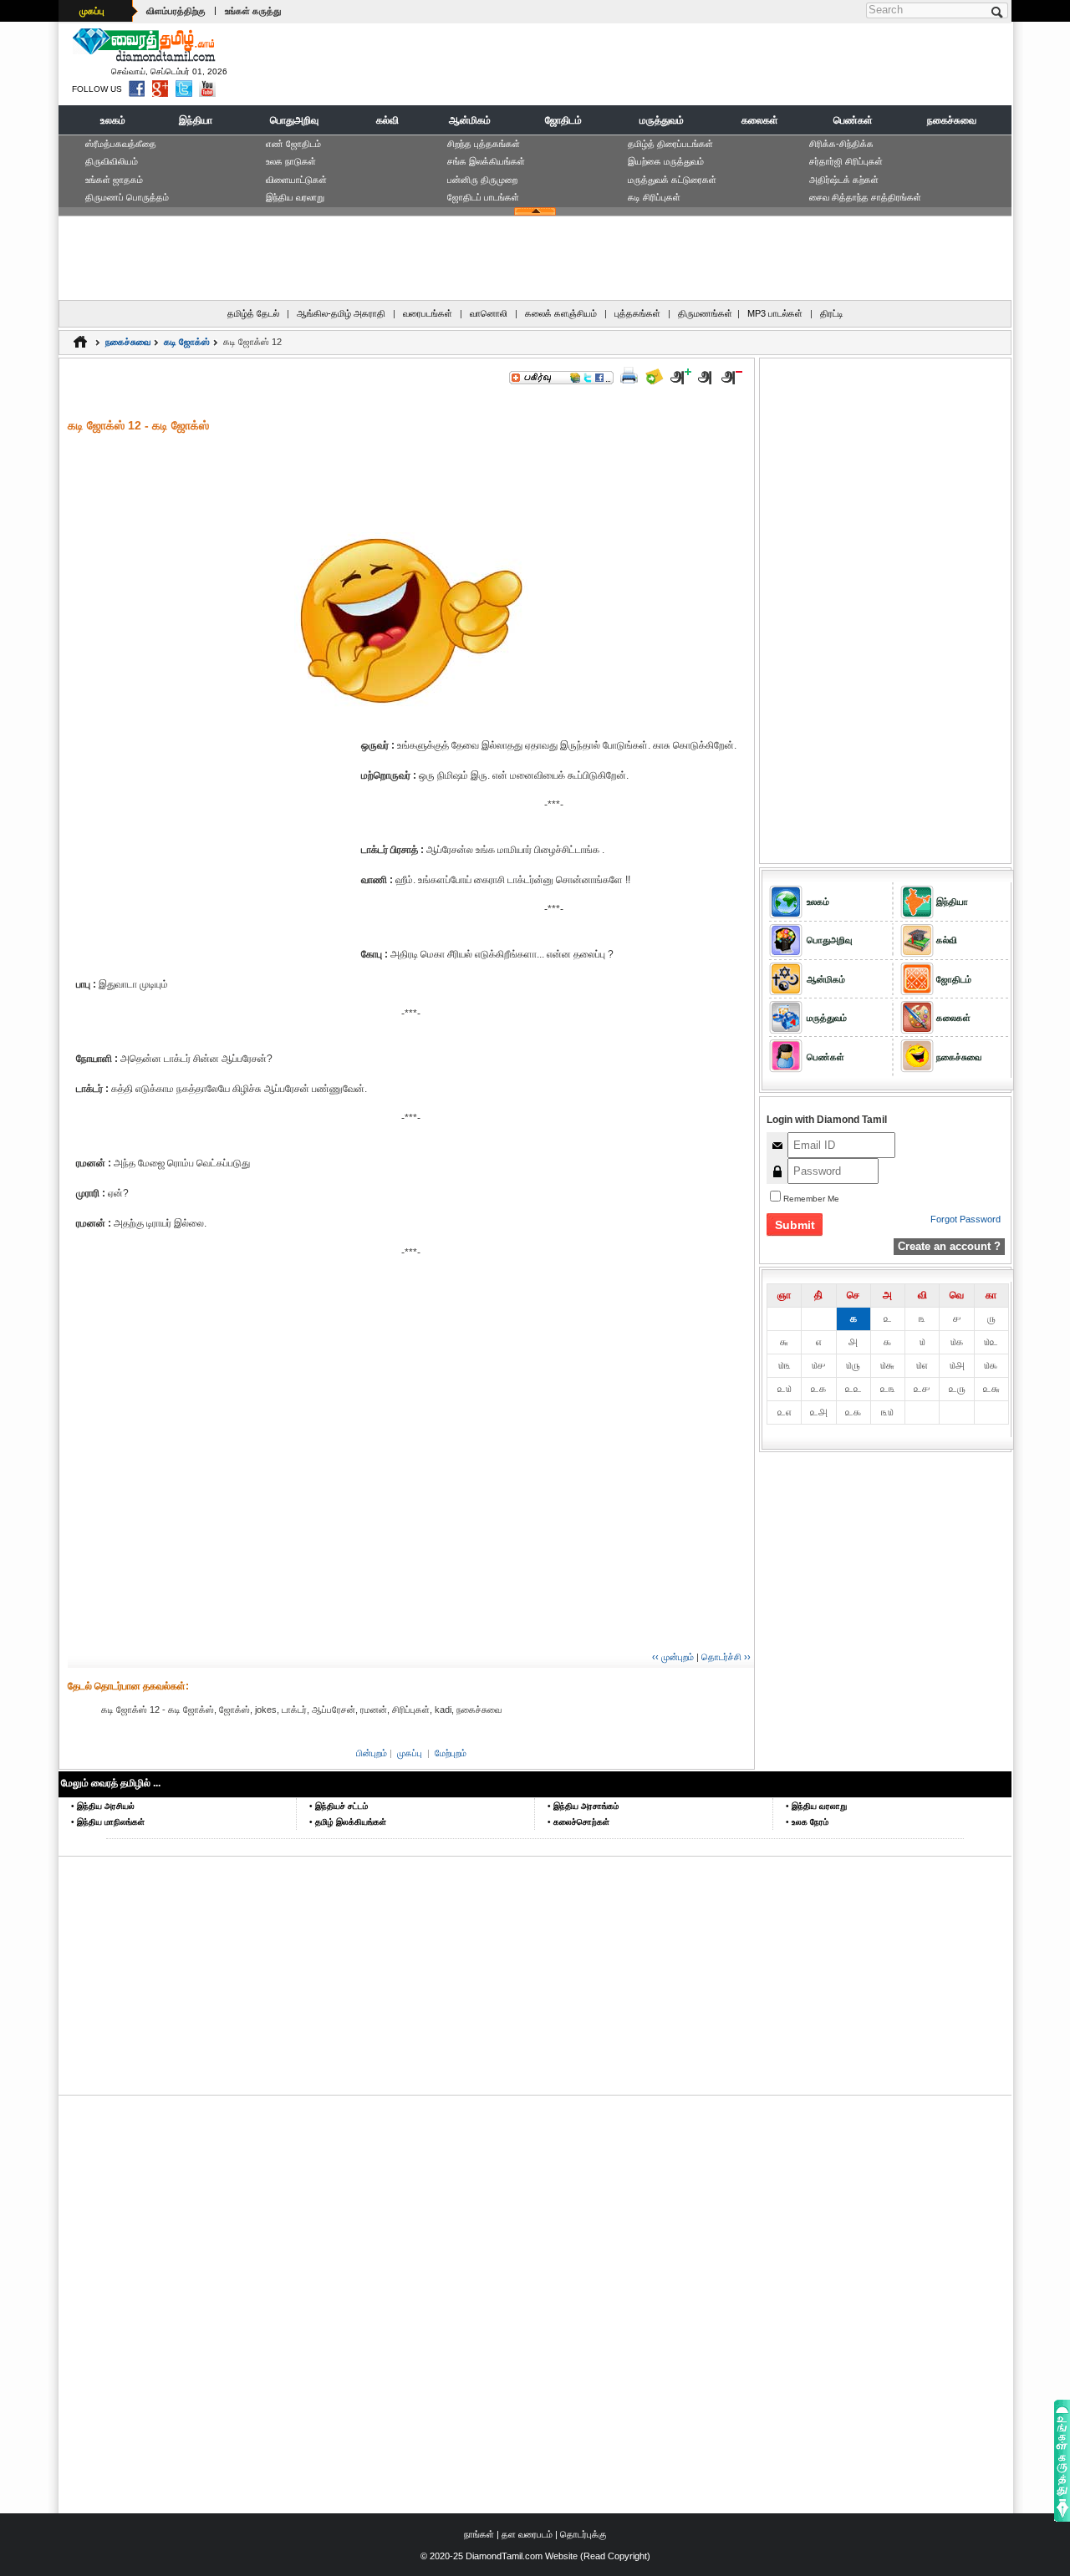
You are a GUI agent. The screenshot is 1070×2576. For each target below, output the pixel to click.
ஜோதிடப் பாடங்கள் (483, 197)
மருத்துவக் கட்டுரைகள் (672, 180)
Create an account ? (949, 1246)
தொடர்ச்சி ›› (726, 1657)
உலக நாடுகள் (291, 161)
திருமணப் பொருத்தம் (127, 197)
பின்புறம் (372, 1753)
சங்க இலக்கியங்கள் (486, 161)
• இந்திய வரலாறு (816, 1806)
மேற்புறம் (451, 1753)
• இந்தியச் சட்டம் (339, 1806)
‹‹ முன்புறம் (673, 1657)
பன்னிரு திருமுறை (482, 180)
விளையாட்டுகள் (296, 180)
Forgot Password (966, 1219)
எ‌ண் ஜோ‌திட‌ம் (293, 144)
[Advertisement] (703, 64)
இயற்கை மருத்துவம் (666, 161)
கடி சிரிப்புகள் (654, 197)
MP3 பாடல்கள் (775, 313)
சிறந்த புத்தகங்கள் (484, 144)
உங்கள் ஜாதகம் (114, 180)
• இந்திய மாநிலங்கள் (108, 1822)
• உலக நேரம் (807, 1822)
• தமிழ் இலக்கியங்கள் (348, 1822)
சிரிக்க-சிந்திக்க (841, 144)
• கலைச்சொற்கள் (578, 1822)
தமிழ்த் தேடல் (253, 313)
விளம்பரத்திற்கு (176, 11)
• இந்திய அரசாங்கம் (583, 1806)
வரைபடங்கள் (428, 313)
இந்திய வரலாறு (295, 197)
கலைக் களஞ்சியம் (561, 313)
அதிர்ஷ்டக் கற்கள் (844, 180)
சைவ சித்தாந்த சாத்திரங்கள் (865, 197)
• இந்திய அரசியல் (103, 1806)
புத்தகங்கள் (637, 313)
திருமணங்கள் (705, 313)
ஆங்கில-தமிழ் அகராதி (341, 313)
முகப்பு (92, 11)
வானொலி (489, 313)
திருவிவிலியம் (112, 161)
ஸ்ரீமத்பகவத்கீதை (121, 144)
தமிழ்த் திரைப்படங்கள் (670, 144)
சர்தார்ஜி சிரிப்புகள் (846, 161)
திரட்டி (832, 313)
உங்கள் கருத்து (253, 11)
